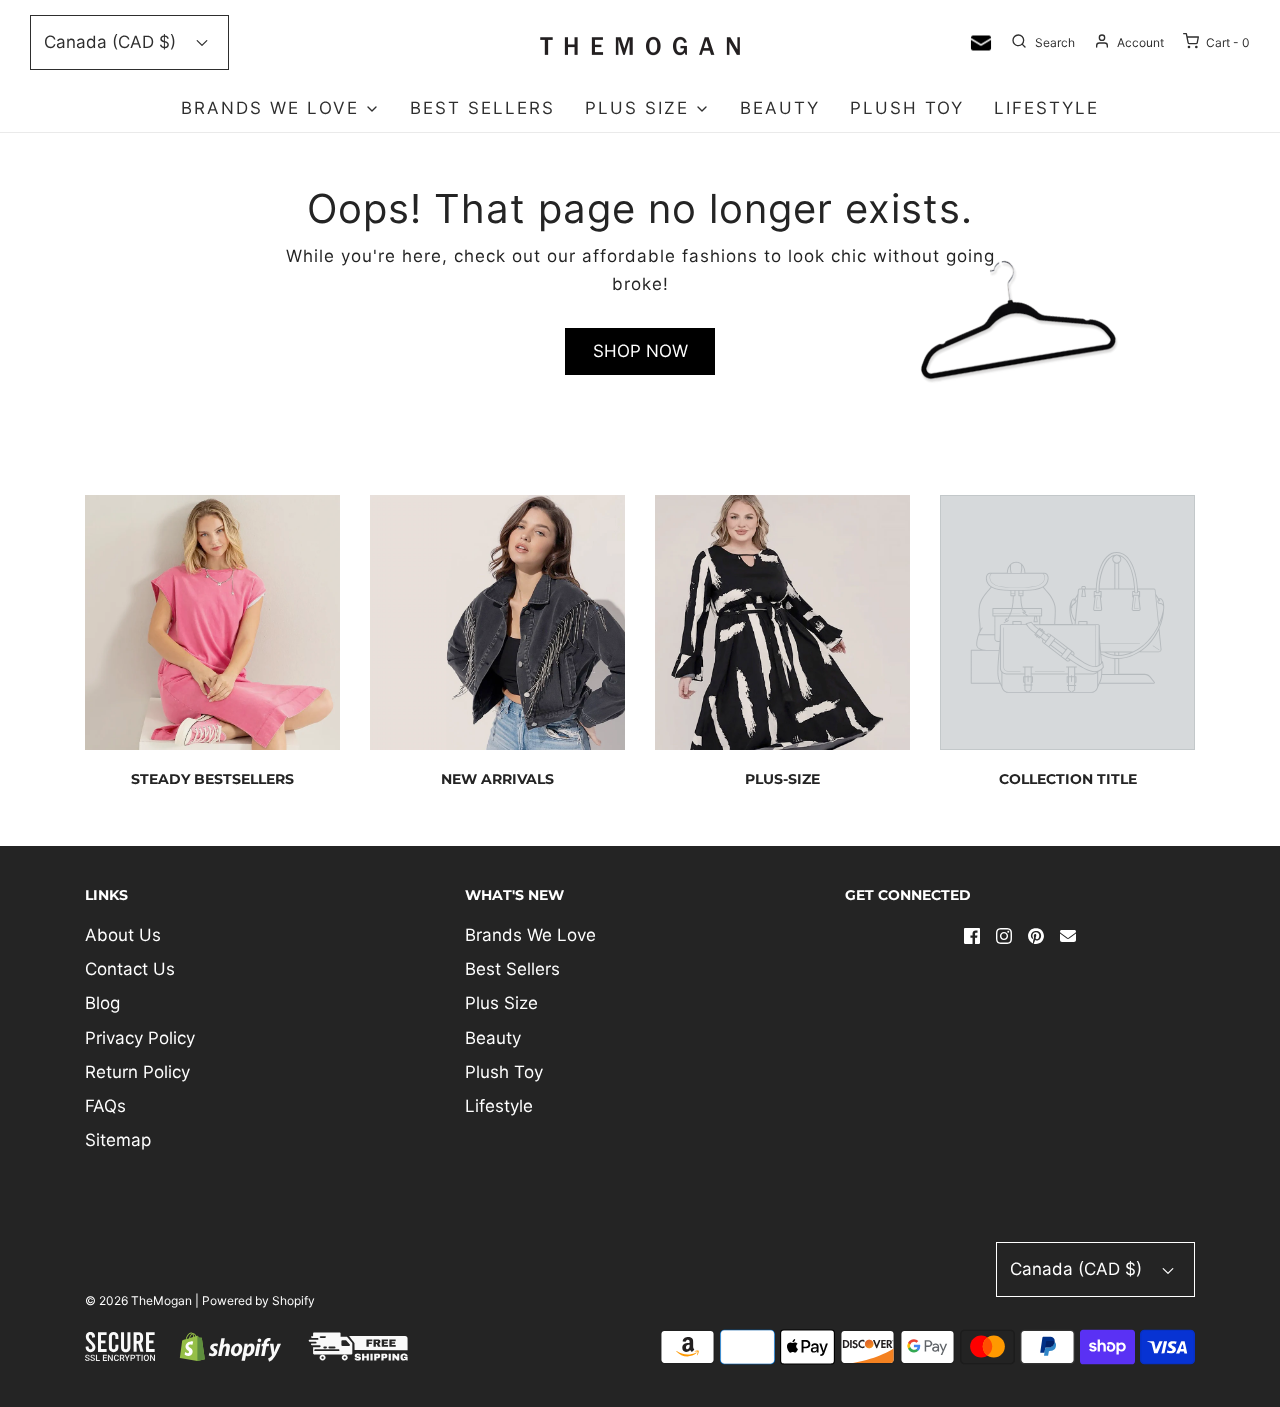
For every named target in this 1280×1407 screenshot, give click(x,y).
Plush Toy (907, 108)
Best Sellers (482, 108)
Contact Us (130, 969)
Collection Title (1068, 779)
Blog (102, 1003)
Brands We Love (530, 935)
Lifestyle (1046, 108)
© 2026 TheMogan (138, 1300)
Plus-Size (782, 779)
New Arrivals (497, 779)
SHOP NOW (640, 351)
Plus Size (501, 1003)
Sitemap (118, 1140)
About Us (123, 935)
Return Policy (137, 1072)
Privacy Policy (140, 1038)
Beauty (780, 108)
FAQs (105, 1106)
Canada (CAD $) (112, 42)
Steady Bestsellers (212, 779)
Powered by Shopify (258, 1300)
